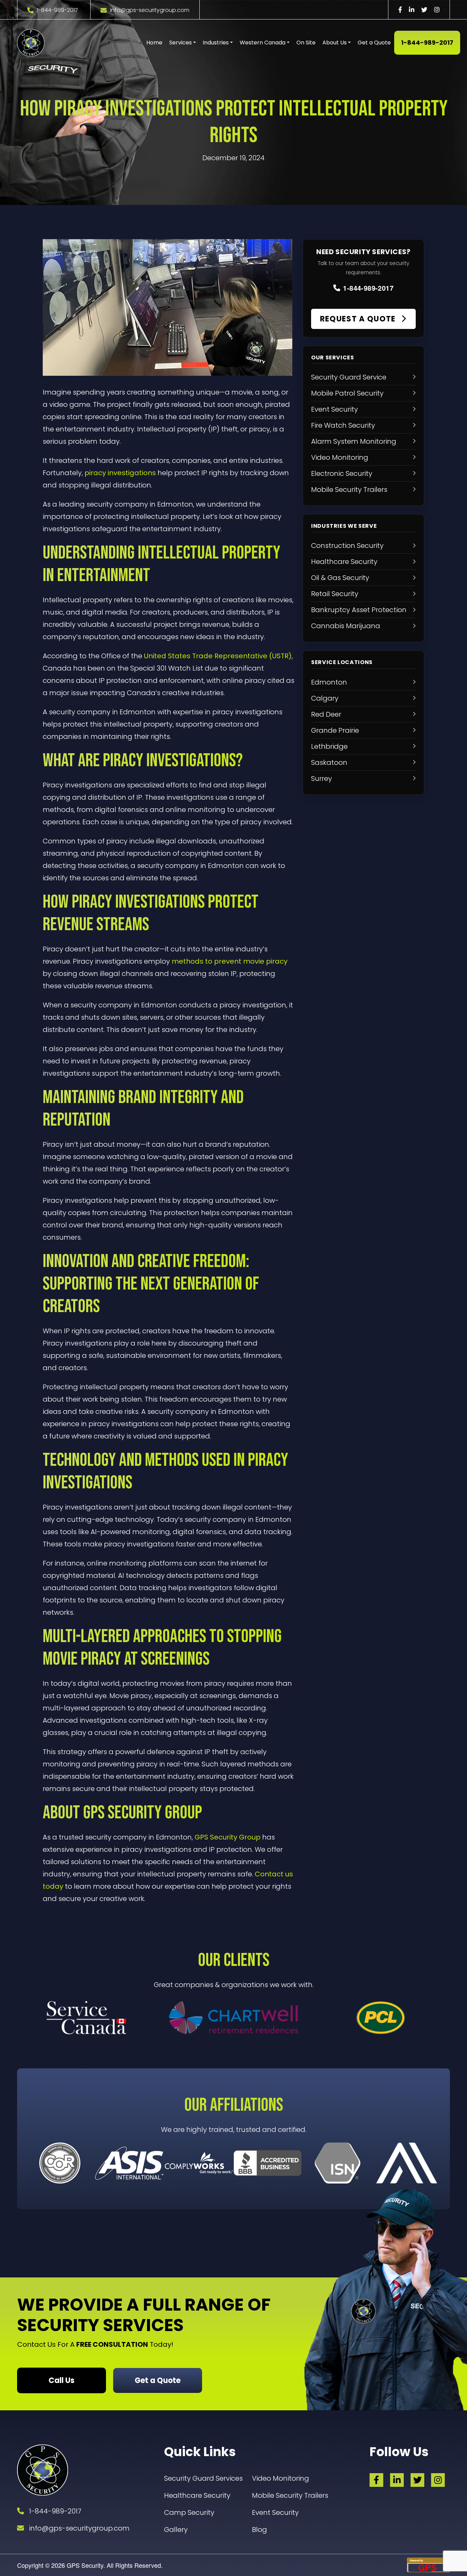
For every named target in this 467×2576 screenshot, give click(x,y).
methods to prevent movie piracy (230, 961)
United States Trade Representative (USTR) (218, 656)
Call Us (62, 2380)
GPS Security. (85, 2565)
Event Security (275, 2512)
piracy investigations (120, 473)
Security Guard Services (203, 2478)
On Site (306, 43)
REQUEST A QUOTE (359, 319)
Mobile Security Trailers (290, 2495)
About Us (335, 43)
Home (154, 43)
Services (181, 43)
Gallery (176, 2530)
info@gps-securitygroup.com (150, 10)
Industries (216, 43)
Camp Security (189, 2512)
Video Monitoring (281, 2478)
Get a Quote (374, 43)
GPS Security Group (228, 1837)
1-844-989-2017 (57, 10)
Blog (259, 2530)
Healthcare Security (197, 2495)
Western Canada (263, 43)
